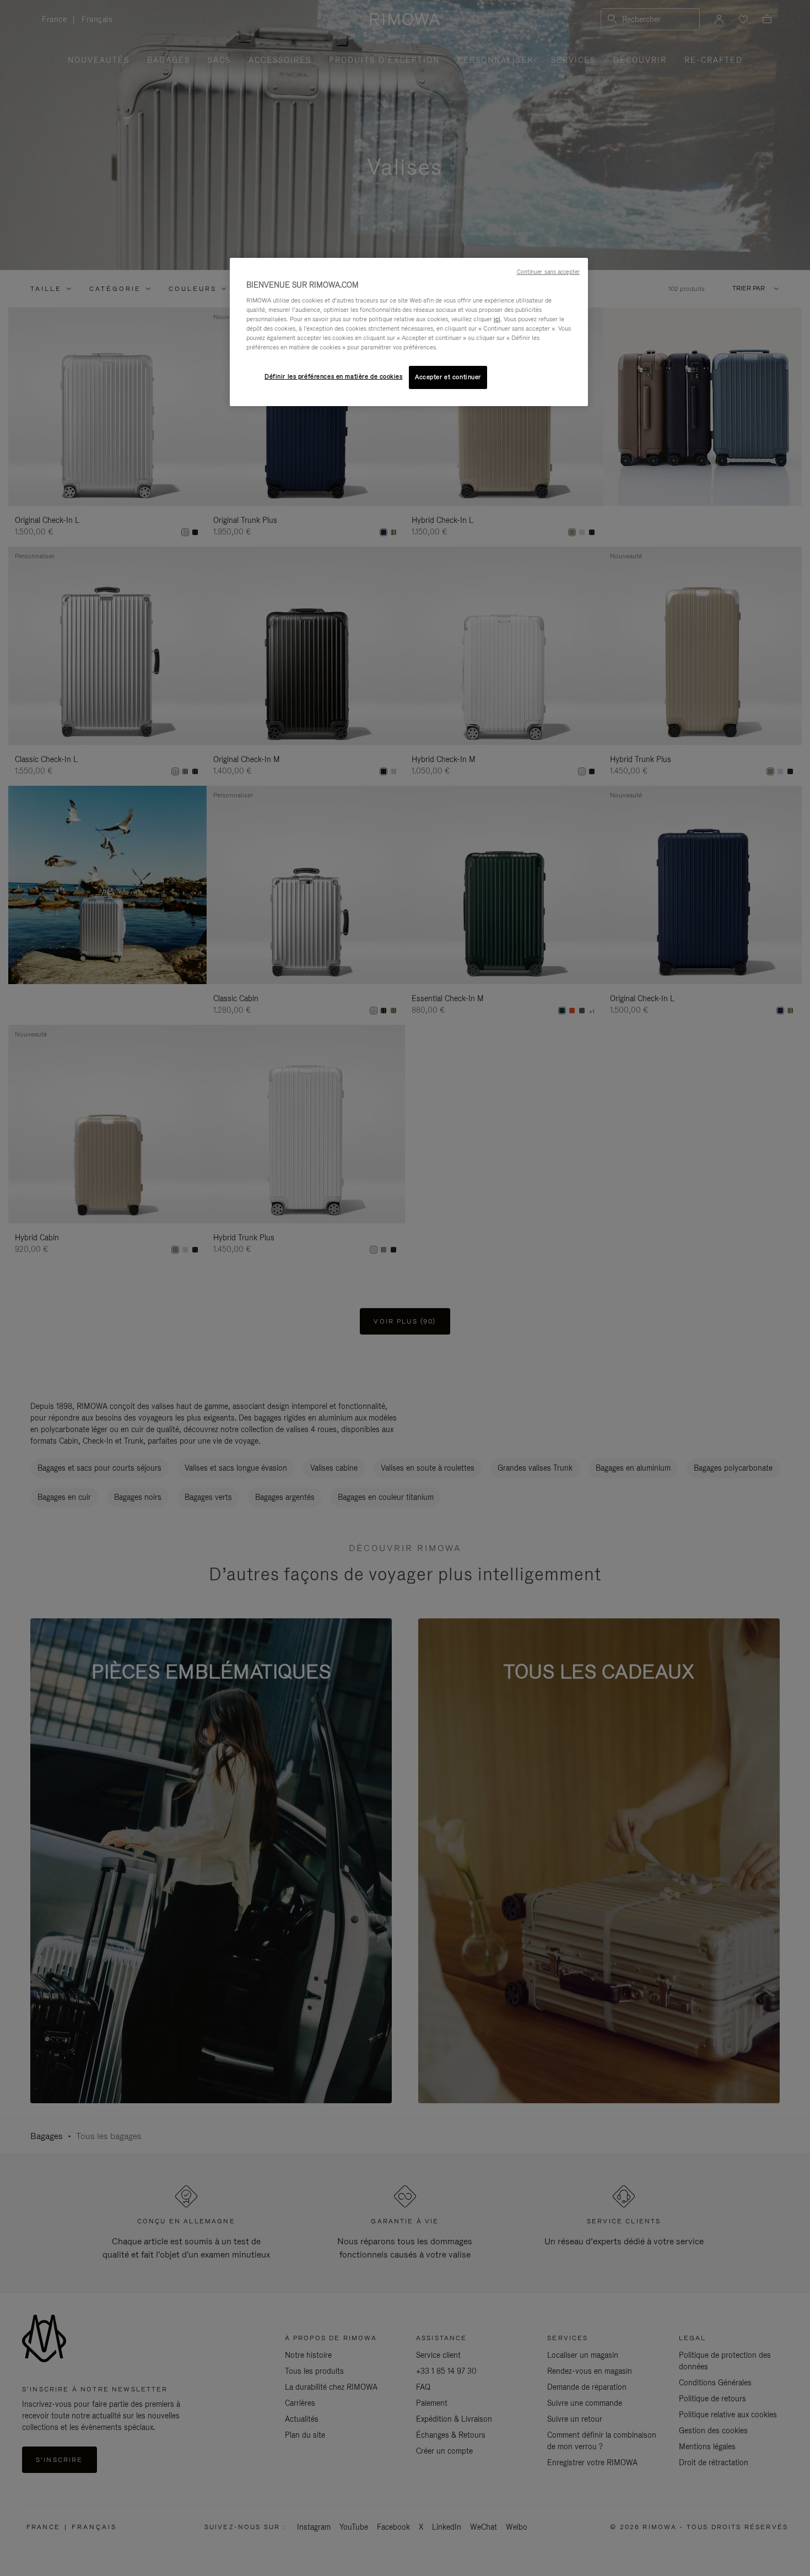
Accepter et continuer (448, 377)
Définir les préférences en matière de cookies (334, 376)
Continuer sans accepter (548, 272)
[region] (409, 332)
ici (497, 319)
